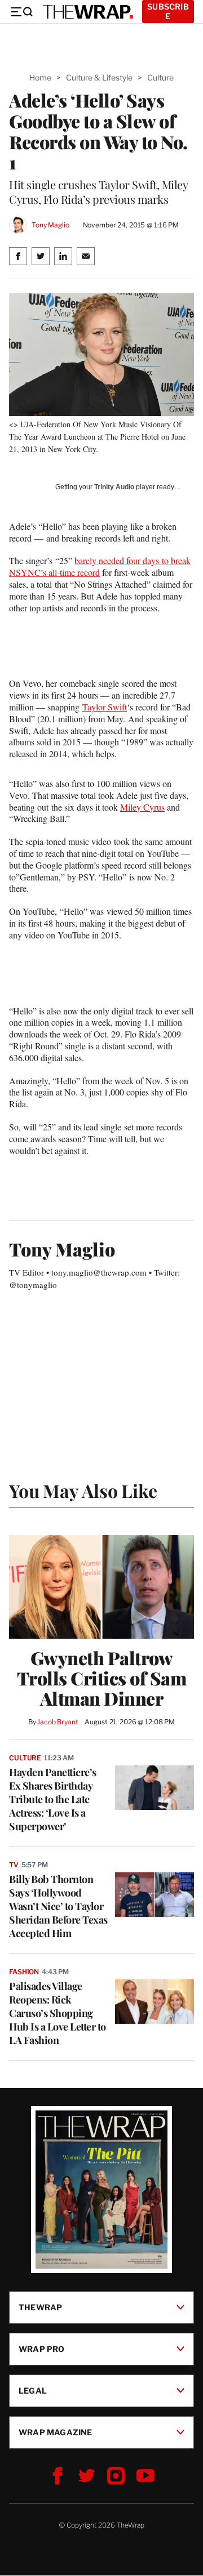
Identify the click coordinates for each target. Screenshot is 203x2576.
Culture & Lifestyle (99, 77)
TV (14, 1865)
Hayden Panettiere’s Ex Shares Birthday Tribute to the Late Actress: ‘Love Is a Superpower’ (53, 1799)
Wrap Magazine (56, 2432)
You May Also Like (83, 1490)
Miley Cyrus (142, 807)
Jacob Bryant (58, 1722)
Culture (160, 77)
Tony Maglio (50, 225)
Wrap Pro (42, 2349)
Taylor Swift (105, 707)
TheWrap (40, 2307)
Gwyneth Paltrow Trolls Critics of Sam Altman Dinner (102, 1678)
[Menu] (21, 12)
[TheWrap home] (88, 12)
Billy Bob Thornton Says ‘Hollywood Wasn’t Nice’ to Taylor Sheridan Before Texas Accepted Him (58, 1906)
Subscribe (168, 11)
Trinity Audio (114, 487)
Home (40, 77)
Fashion (24, 1972)
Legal (33, 2391)
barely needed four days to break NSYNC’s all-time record (100, 566)
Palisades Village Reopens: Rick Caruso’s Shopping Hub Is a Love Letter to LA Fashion (58, 2013)
